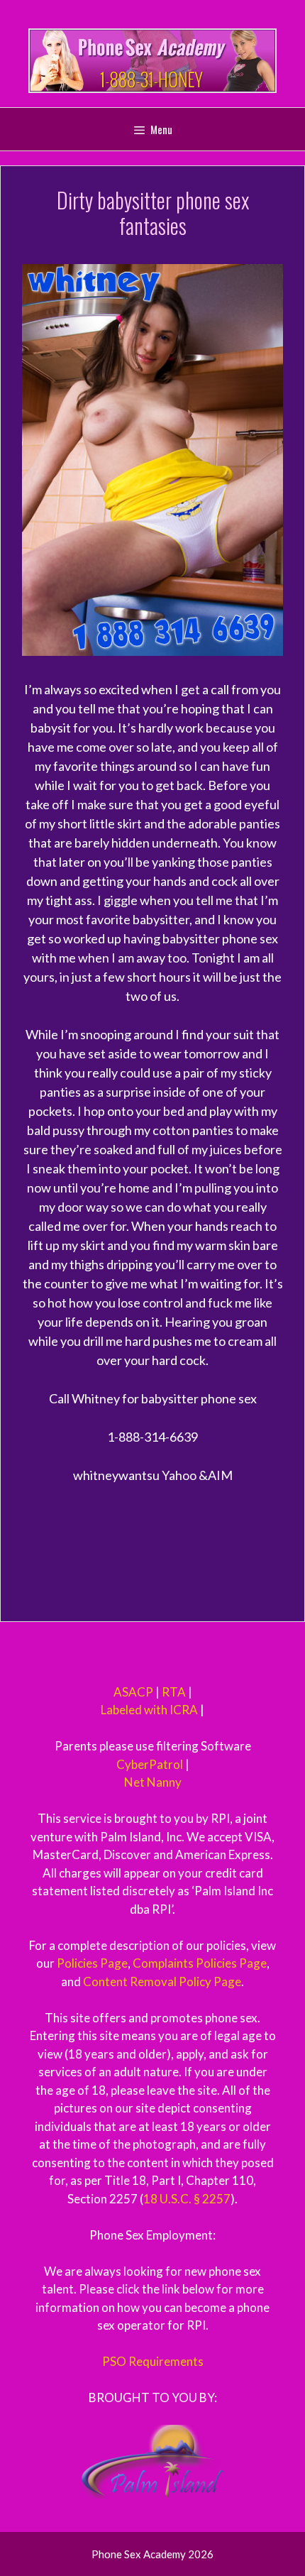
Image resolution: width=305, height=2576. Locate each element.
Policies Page (92, 1963)
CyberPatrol (150, 1764)
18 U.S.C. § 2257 (187, 2199)
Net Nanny (153, 1782)
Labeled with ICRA (149, 1710)
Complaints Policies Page (200, 1963)
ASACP (133, 1692)
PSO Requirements (153, 2361)
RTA (174, 1692)
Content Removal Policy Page (162, 1982)
